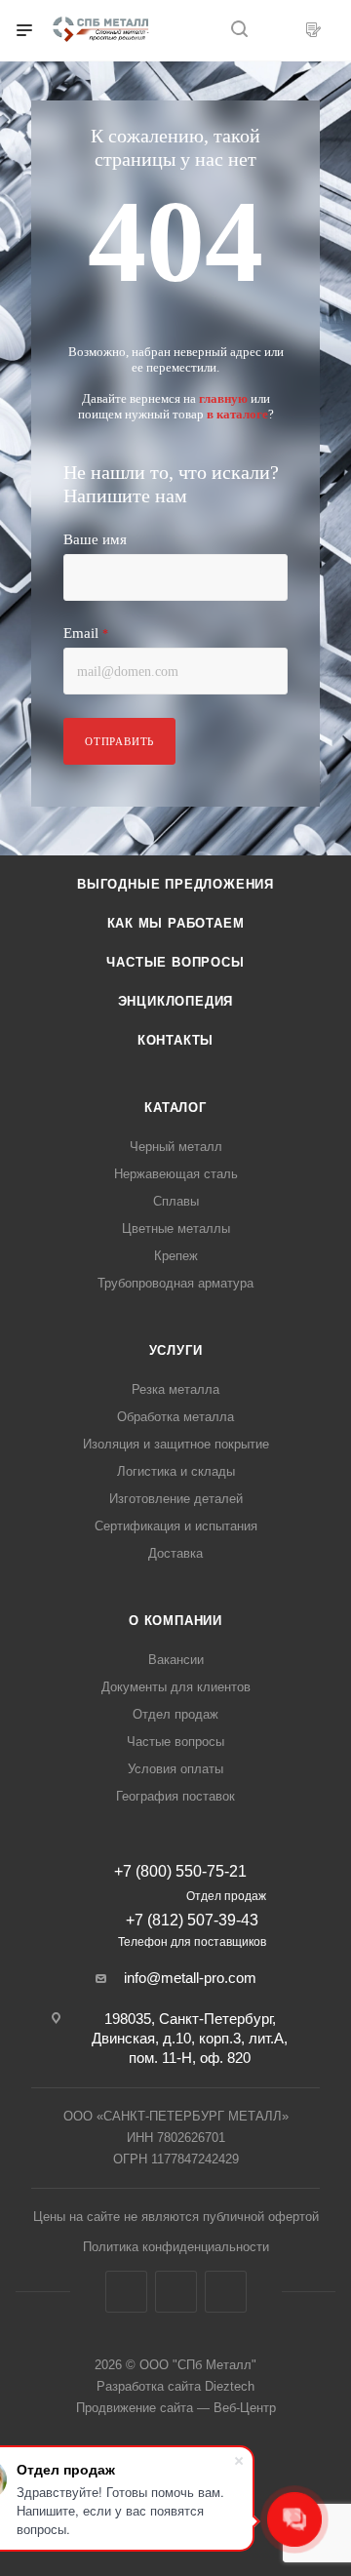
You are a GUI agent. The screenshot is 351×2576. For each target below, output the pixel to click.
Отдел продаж (175, 1714)
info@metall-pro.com (190, 1978)
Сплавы (176, 1201)
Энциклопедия (176, 1001)
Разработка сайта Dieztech (175, 2386)
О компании (175, 1621)
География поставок (175, 1796)
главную (223, 398)
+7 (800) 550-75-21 (180, 1872)
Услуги (176, 1350)
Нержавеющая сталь (176, 1174)
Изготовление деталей (176, 1499)
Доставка (175, 1553)
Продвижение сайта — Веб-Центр (176, 2408)
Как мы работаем (176, 923)
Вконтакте (126, 2292)
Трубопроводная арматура (175, 1283)
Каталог (175, 1108)
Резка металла (175, 1389)
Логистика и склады (176, 1471)
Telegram (176, 2292)
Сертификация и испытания (176, 1526)
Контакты (175, 1040)
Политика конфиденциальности (176, 2247)
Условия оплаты (175, 1769)
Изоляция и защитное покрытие (176, 1444)
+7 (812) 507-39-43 (192, 1920)
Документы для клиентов (176, 1687)
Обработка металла (175, 1417)
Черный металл (176, 1147)
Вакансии (176, 1660)
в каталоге (237, 414)
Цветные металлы (176, 1229)
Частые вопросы (175, 962)
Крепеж (176, 1256)
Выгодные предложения (175, 884)
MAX (226, 2292)
